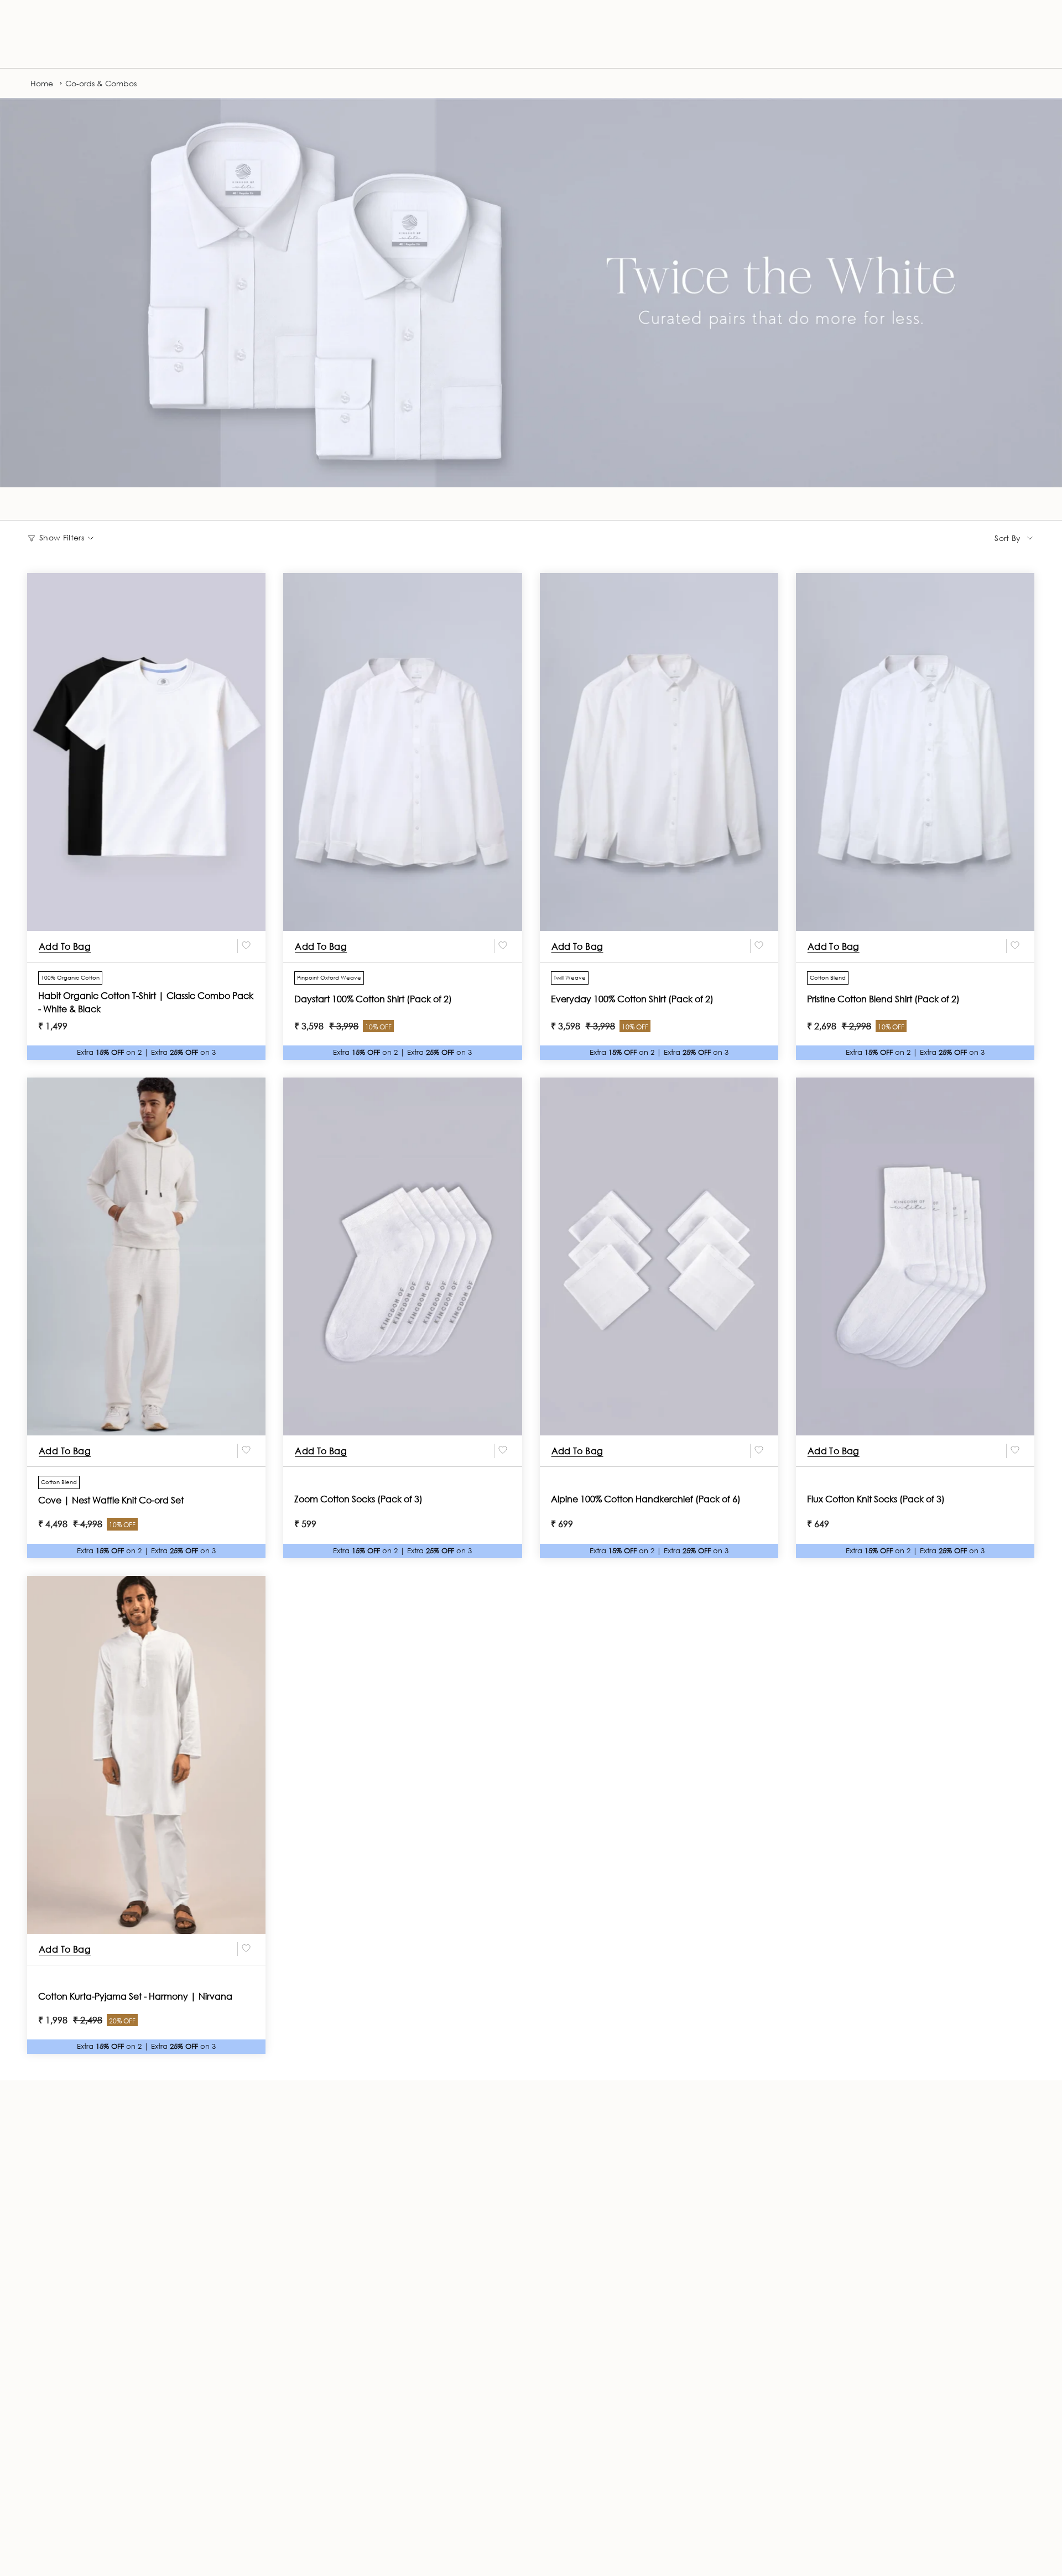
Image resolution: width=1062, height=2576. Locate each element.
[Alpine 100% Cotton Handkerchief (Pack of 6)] (659, 1256)
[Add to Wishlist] (246, 946)
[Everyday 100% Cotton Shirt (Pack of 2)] (659, 752)
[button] (37, 47)
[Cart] (1028, 47)
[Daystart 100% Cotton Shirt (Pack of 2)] (402, 752)
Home (42, 83)
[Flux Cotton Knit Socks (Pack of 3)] (915, 1256)
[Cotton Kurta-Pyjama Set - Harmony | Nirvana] (146, 1755)
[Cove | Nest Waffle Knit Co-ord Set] (146, 1256)
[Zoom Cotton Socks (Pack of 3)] (402, 1256)
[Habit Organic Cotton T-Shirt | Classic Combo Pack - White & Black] (146, 752)
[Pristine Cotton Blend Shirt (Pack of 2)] (915, 752)
